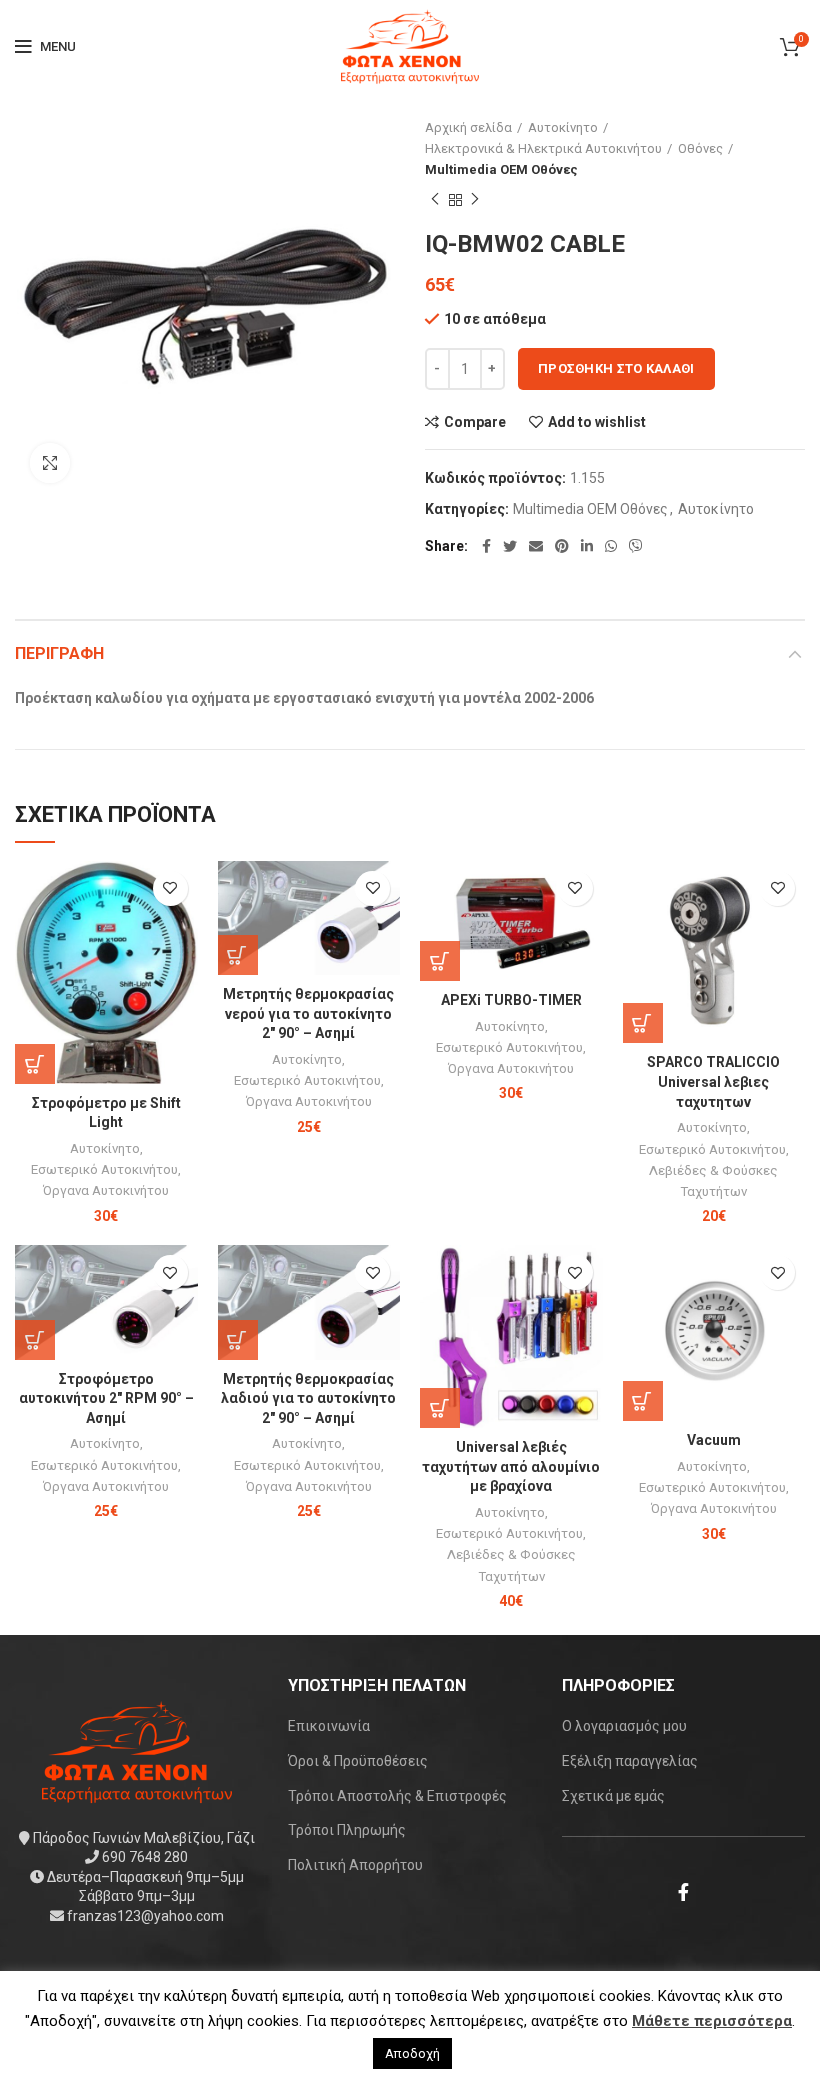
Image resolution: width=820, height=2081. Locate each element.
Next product (475, 200)
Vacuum (714, 1440)
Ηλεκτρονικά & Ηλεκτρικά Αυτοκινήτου (543, 148)
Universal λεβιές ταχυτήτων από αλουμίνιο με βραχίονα (511, 1466)
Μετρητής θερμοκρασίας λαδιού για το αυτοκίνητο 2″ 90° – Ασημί (308, 1398)
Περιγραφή (59, 653)
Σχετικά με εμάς (613, 1796)
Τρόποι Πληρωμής (347, 1830)
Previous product (435, 200)
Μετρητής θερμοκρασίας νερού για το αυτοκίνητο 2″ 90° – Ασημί (308, 1013)
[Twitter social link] (510, 546)
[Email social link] (536, 546)
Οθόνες (700, 148)
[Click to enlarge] (50, 463)
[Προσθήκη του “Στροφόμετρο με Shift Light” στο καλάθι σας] (35, 1064)
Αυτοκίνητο (563, 127)
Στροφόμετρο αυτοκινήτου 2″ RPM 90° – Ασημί (106, 1398)
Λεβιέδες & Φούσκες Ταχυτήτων (713, 1181)
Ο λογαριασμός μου (624, 1726)
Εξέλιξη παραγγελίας (630, 1761)
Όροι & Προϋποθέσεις (358, 1761)
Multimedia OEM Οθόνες (501, 169)
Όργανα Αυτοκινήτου (106, 1190)
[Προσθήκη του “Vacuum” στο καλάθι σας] (643, 1401)
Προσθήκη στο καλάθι (616, 368)
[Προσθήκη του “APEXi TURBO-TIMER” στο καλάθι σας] (440, 961)
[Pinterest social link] (562, 546)
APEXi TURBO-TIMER (511, 1000)
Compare (475, 422)
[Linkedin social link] (587, 546)
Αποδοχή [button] (412, 2053)
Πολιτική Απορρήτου (355, 1865)
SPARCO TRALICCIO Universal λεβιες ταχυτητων (713, 1081)
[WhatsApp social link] (611, 546)
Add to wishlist (597, 422)
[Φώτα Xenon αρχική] (137, 1750)
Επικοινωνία (329, 1726)
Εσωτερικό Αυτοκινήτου (104, 1169)
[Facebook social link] (486, 546)
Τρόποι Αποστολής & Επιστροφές (397, 1796)
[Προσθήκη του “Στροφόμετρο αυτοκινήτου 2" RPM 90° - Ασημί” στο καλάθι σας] (35, 1340)
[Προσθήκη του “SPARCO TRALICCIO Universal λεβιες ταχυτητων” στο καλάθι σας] (643, 1023)
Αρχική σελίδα (468, 127)
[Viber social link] (636, 546)
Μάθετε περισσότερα (712, 2021)
